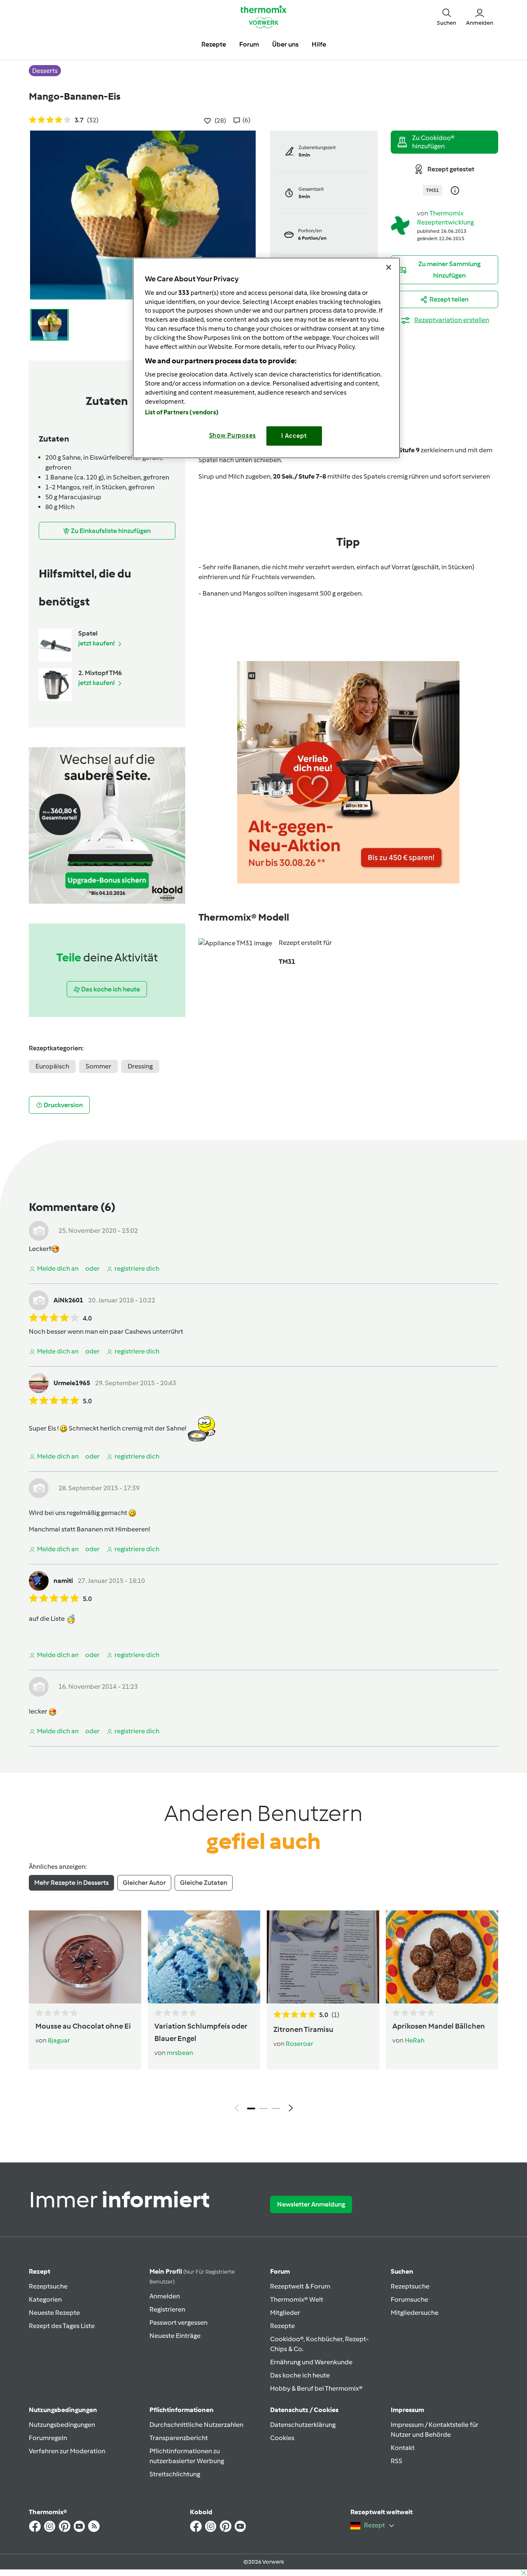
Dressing (140, 1066)
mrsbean (180, 2053)
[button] (447, 16)
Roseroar (300, 2044)
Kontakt (403, 2448)
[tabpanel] (263, 2013)
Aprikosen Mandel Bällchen (439, 2026)
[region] (266, 358)
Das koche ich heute (300, 2375)
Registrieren (167, 2309)
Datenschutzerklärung (303, 2425)
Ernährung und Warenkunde (311, 2362)
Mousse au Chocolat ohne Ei (83, 2026)
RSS (396, 2461)
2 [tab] (263, 2108)
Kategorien (45, 2299)
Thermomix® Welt (297, 2299)
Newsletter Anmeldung (311, 2204)
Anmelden (165, 2296)
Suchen (402, 2271)
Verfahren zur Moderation (67, 2451)
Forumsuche (409, 2299)
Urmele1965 (72, 1383)
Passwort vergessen (178, 2322)
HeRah (415, 2040)
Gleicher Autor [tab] (144, 1883)
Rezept (40, 2271)
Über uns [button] (285, 44)
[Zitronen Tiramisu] (323, 1957)
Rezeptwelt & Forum (300, 2286)
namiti (63, 1581)
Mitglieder (285, 2313)
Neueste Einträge (175, 2336)
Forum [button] (249, 44)
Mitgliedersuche (415, 2313)
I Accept (294, 436)
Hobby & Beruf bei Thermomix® (316, 2388)
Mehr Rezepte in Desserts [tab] (71, 1883)
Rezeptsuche (48, 2286)
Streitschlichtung (175, 2474)
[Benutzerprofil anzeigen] (401, 225)
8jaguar (59, 2040)
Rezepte (282, 2326)
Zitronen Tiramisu (303, 2029)
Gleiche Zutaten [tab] (204, 1883)
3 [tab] (276, 2108)
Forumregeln (48, 2438)
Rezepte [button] (214, 44)
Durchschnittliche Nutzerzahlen (196, 2425)
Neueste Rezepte (54, 2313)
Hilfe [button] (319, 44)
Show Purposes (233, 435)
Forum (280, 2271)
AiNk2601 (68, 1300)
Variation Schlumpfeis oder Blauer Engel (201, 2032)
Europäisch (52, 1066)
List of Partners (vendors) (182, 412)
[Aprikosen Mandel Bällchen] (442, 1957)
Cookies (282, 2438)
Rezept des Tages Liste (62, 2326)
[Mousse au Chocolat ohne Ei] (85, 1957)
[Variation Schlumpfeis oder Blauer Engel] (204, 1957)
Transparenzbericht (179, 2438)
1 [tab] (251, 2108)
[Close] (389, 267)
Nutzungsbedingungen (62, 2425)
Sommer (98, 1066)
